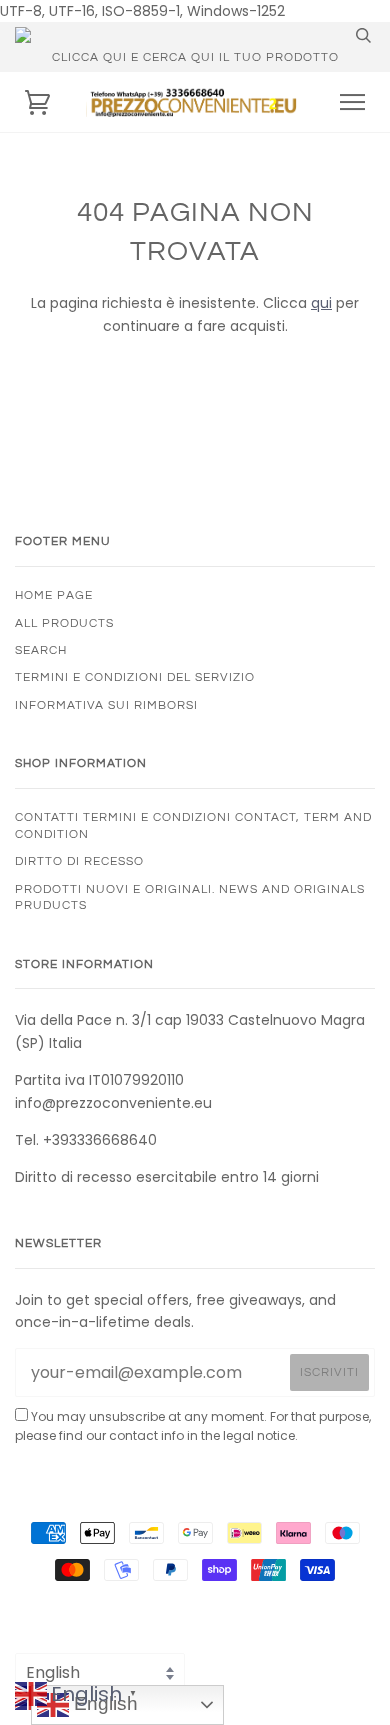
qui (321, 303)
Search (41, 650)
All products (64, 623)
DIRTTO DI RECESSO (79, 861)
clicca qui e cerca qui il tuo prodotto (195, 57)
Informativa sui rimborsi (106, 705)
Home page (54, 595)
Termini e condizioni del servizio (135, 677)
